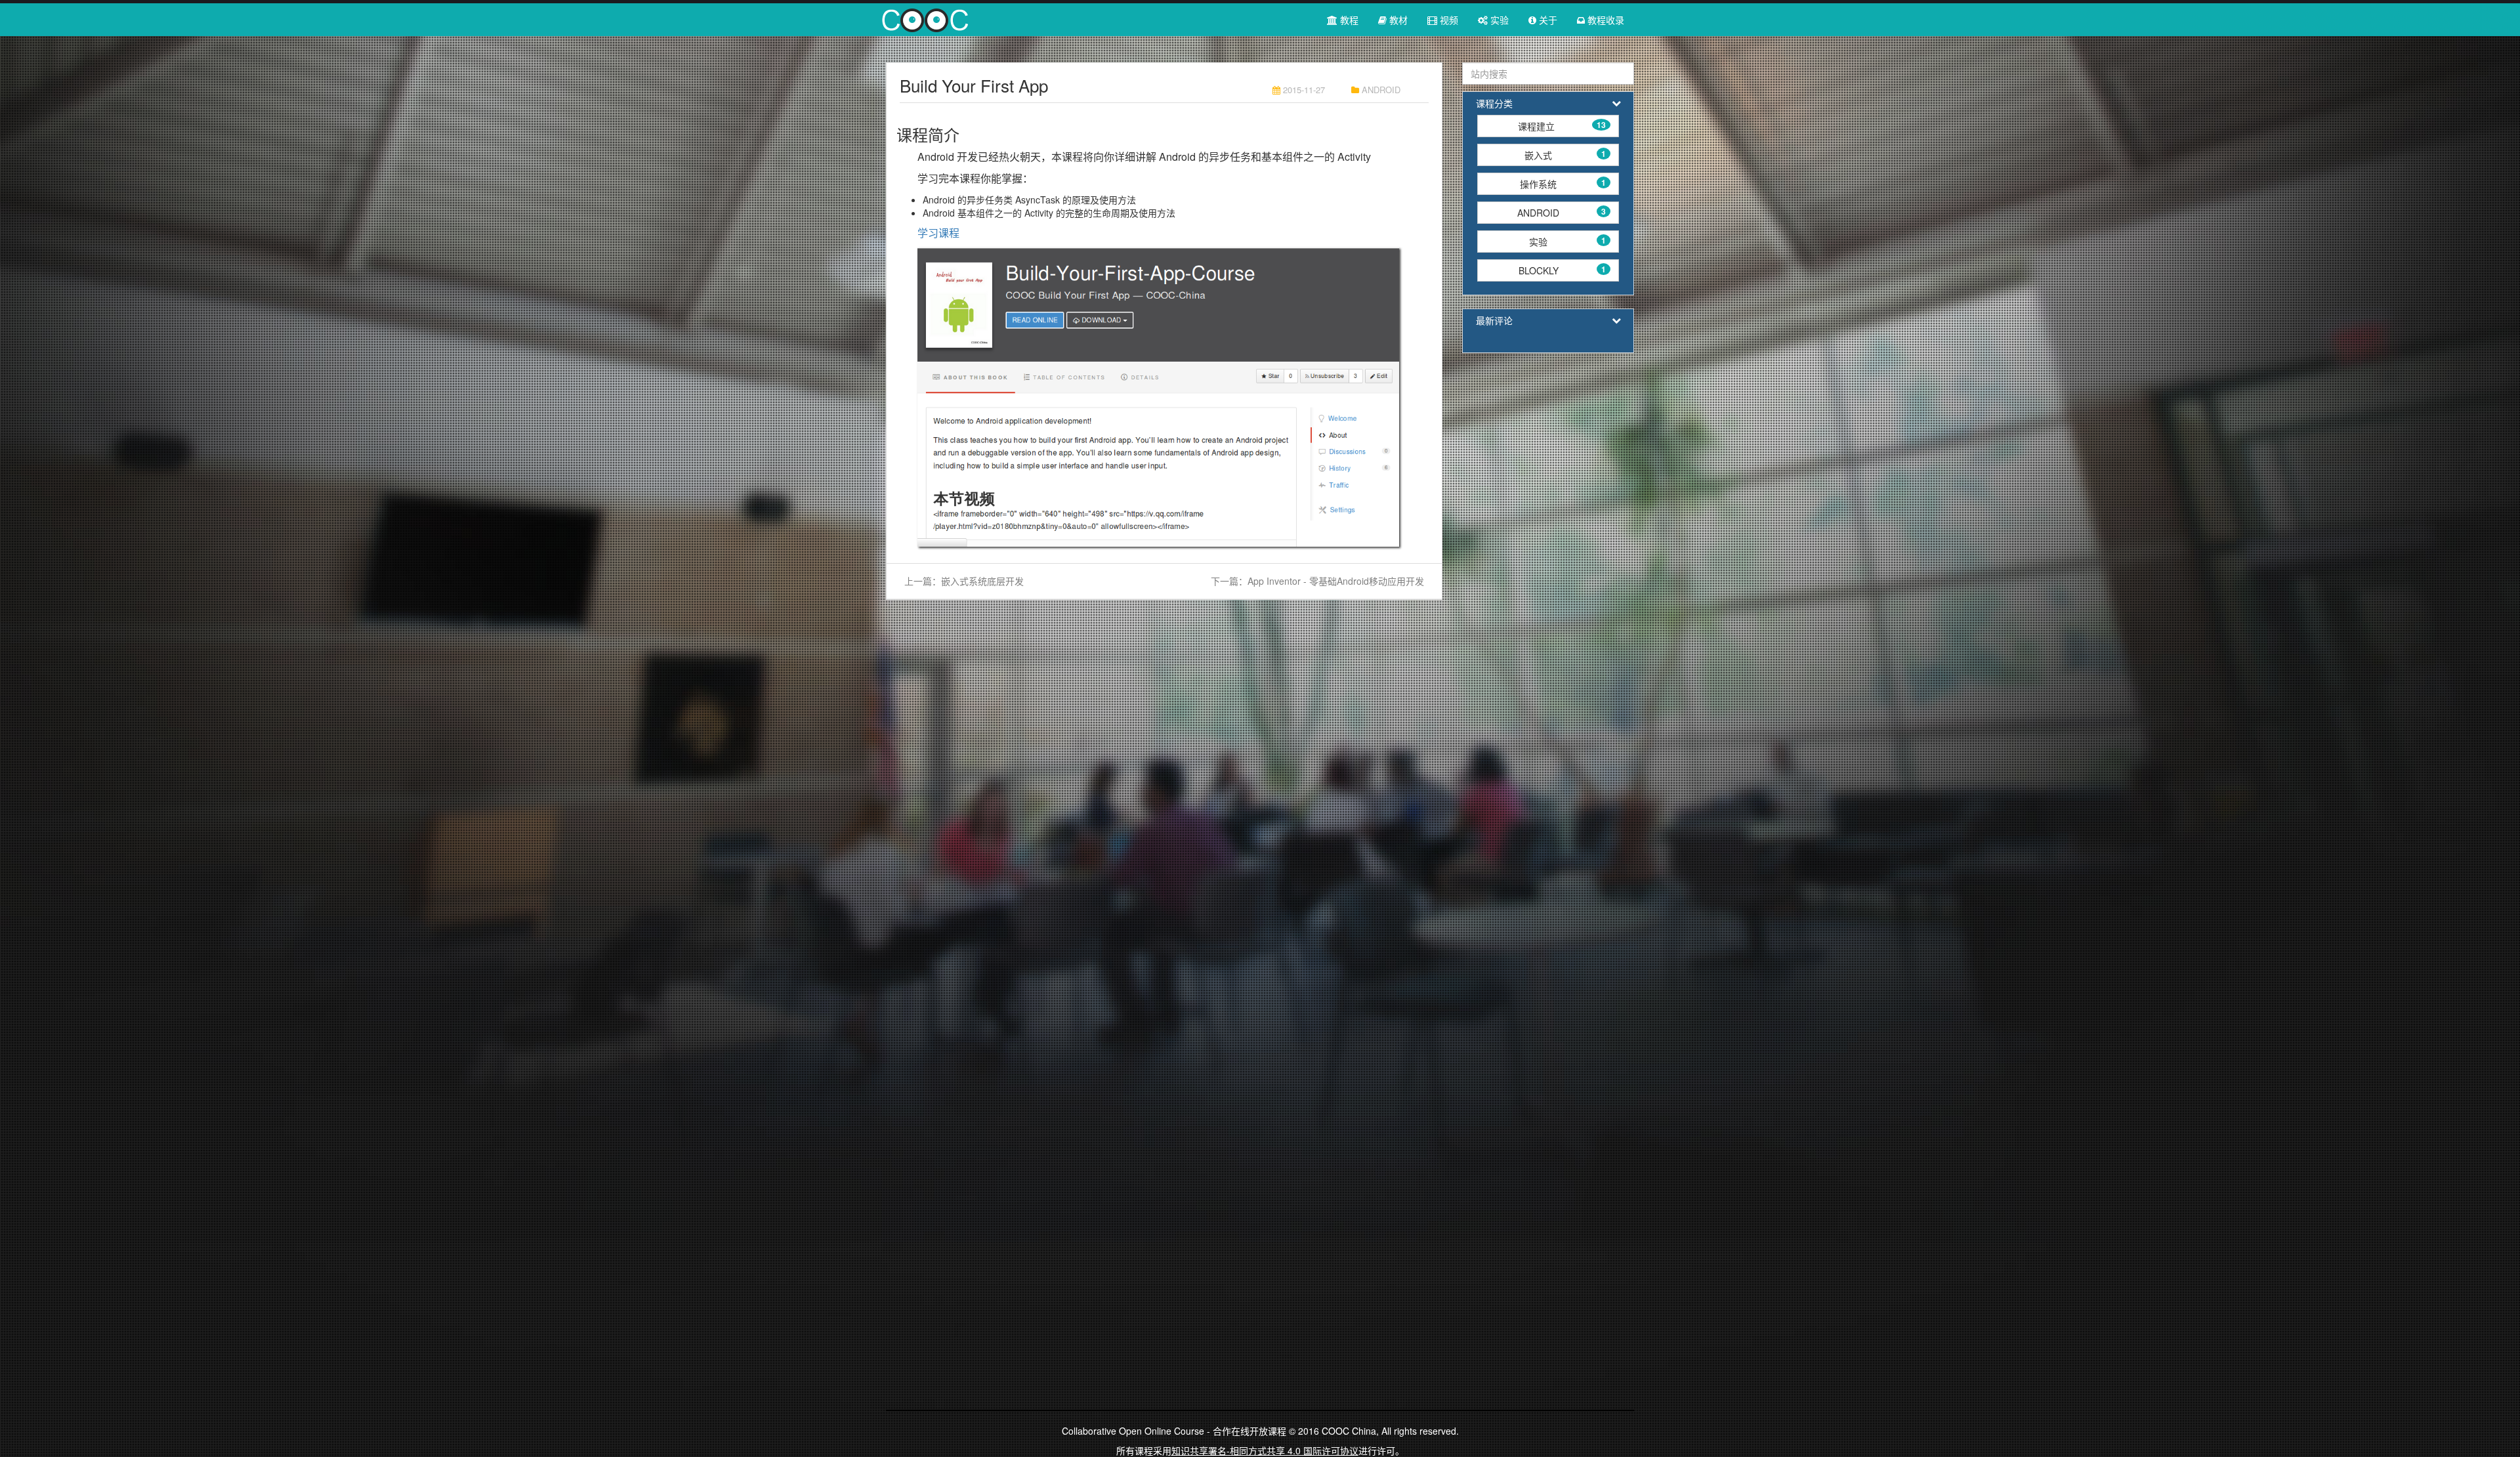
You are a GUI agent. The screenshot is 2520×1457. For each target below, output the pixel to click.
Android (1562, 212)
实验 (1498, 20)
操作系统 (1563, 183)
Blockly (1562, 270)
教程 (1348, 20)
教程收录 (1605, 20)
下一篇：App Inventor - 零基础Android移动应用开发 (1317, 581)
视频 (1448, 20)
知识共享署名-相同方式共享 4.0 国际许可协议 (1265, 1450)
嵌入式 (1565, 155)
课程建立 (1562, 126)
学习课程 (938, 233)
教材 (1397, 20)
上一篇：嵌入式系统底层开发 (964, 581)
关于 (1547, 20)
